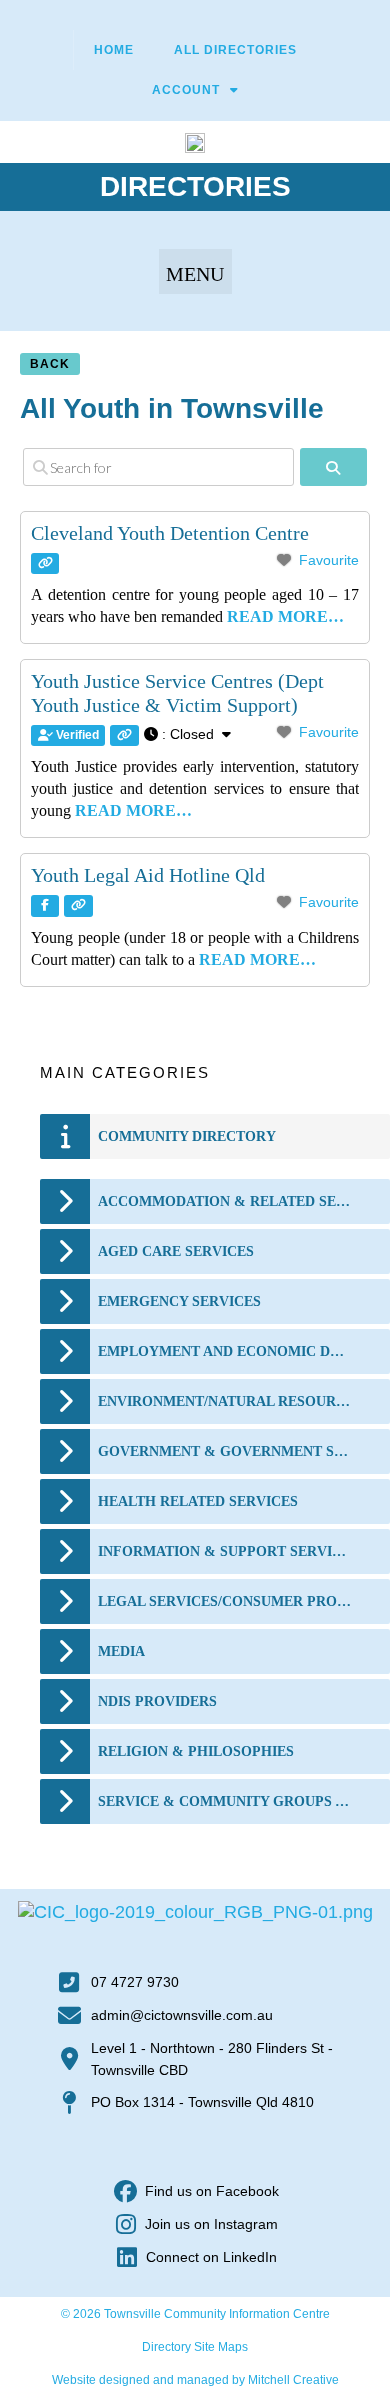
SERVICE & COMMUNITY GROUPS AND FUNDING (225, 1801)
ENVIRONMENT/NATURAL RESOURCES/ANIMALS (225, 1401)
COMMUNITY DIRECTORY (187, 1136)
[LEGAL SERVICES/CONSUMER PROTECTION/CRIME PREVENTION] (65, 1601)
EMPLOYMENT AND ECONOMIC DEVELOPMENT (225, 1351)
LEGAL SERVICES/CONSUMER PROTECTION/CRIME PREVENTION (225, 1601)
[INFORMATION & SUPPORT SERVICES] (65, 1551)
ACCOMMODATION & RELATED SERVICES (225, 1201)
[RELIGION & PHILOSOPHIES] (65, 1751)
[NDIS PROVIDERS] (65, 1701)
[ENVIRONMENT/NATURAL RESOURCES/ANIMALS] (65, 1401)
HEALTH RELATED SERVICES (198, 1501)
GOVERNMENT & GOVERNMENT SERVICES (225, 1451)
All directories (235, 50)
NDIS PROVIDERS (157, 1701)
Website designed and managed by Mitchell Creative (195, 2380)
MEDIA (121, 1651)
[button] (195, 271)
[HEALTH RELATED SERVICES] (65, 1501)
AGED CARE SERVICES (176, 1251)
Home (114, 50)
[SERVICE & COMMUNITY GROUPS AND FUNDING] (65, 1801)
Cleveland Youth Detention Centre (170, 533)
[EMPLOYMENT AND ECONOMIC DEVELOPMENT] (65, 1351)
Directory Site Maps (195, 2347)
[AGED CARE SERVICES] (65, 1251)
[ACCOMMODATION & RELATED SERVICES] (65, 1201)
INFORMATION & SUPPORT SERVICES (225, 1551)
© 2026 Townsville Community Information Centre (195, 2314)
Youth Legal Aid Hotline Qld (148, 875)
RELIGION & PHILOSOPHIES (196, 1751)
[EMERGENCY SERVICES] (65, 1301)
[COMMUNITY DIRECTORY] (65, 1136)
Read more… (285, 616)
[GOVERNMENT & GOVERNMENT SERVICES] (65, 1451)
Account (186, 90)
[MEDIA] (65, 1651)
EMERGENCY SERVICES (179, 1301)
